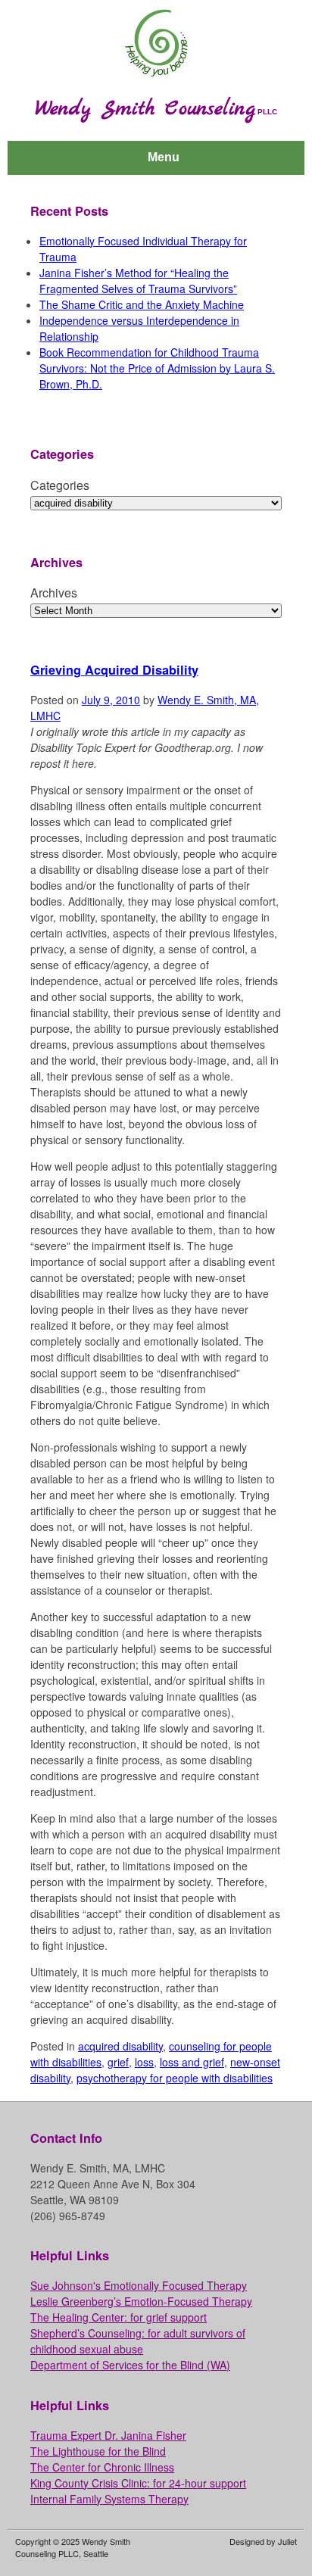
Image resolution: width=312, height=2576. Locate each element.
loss (144, 2062)
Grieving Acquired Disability (114, 670)
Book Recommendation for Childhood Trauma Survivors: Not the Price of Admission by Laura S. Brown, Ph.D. (157, 368)
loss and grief (192, 2062)
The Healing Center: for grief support (119, 2317)
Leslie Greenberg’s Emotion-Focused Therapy (141, 2301)
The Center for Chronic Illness (102, 2467)
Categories (60, 485)
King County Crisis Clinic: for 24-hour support (138, 2483)
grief (118, 2062)
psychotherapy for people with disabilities (175, 2078)
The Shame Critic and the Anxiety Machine (142, 304)
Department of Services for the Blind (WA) (130, 2365)
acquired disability (120, 2046)
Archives (54, 593)
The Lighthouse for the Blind (98, 2451)
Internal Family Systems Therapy (109, 2499)
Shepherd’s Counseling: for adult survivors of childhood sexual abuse (138, 2341)
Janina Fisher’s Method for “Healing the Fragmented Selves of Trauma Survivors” (138, 281)
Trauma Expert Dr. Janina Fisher (108, 2435)
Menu (164, 157)
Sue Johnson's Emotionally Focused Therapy (139, 2285)
